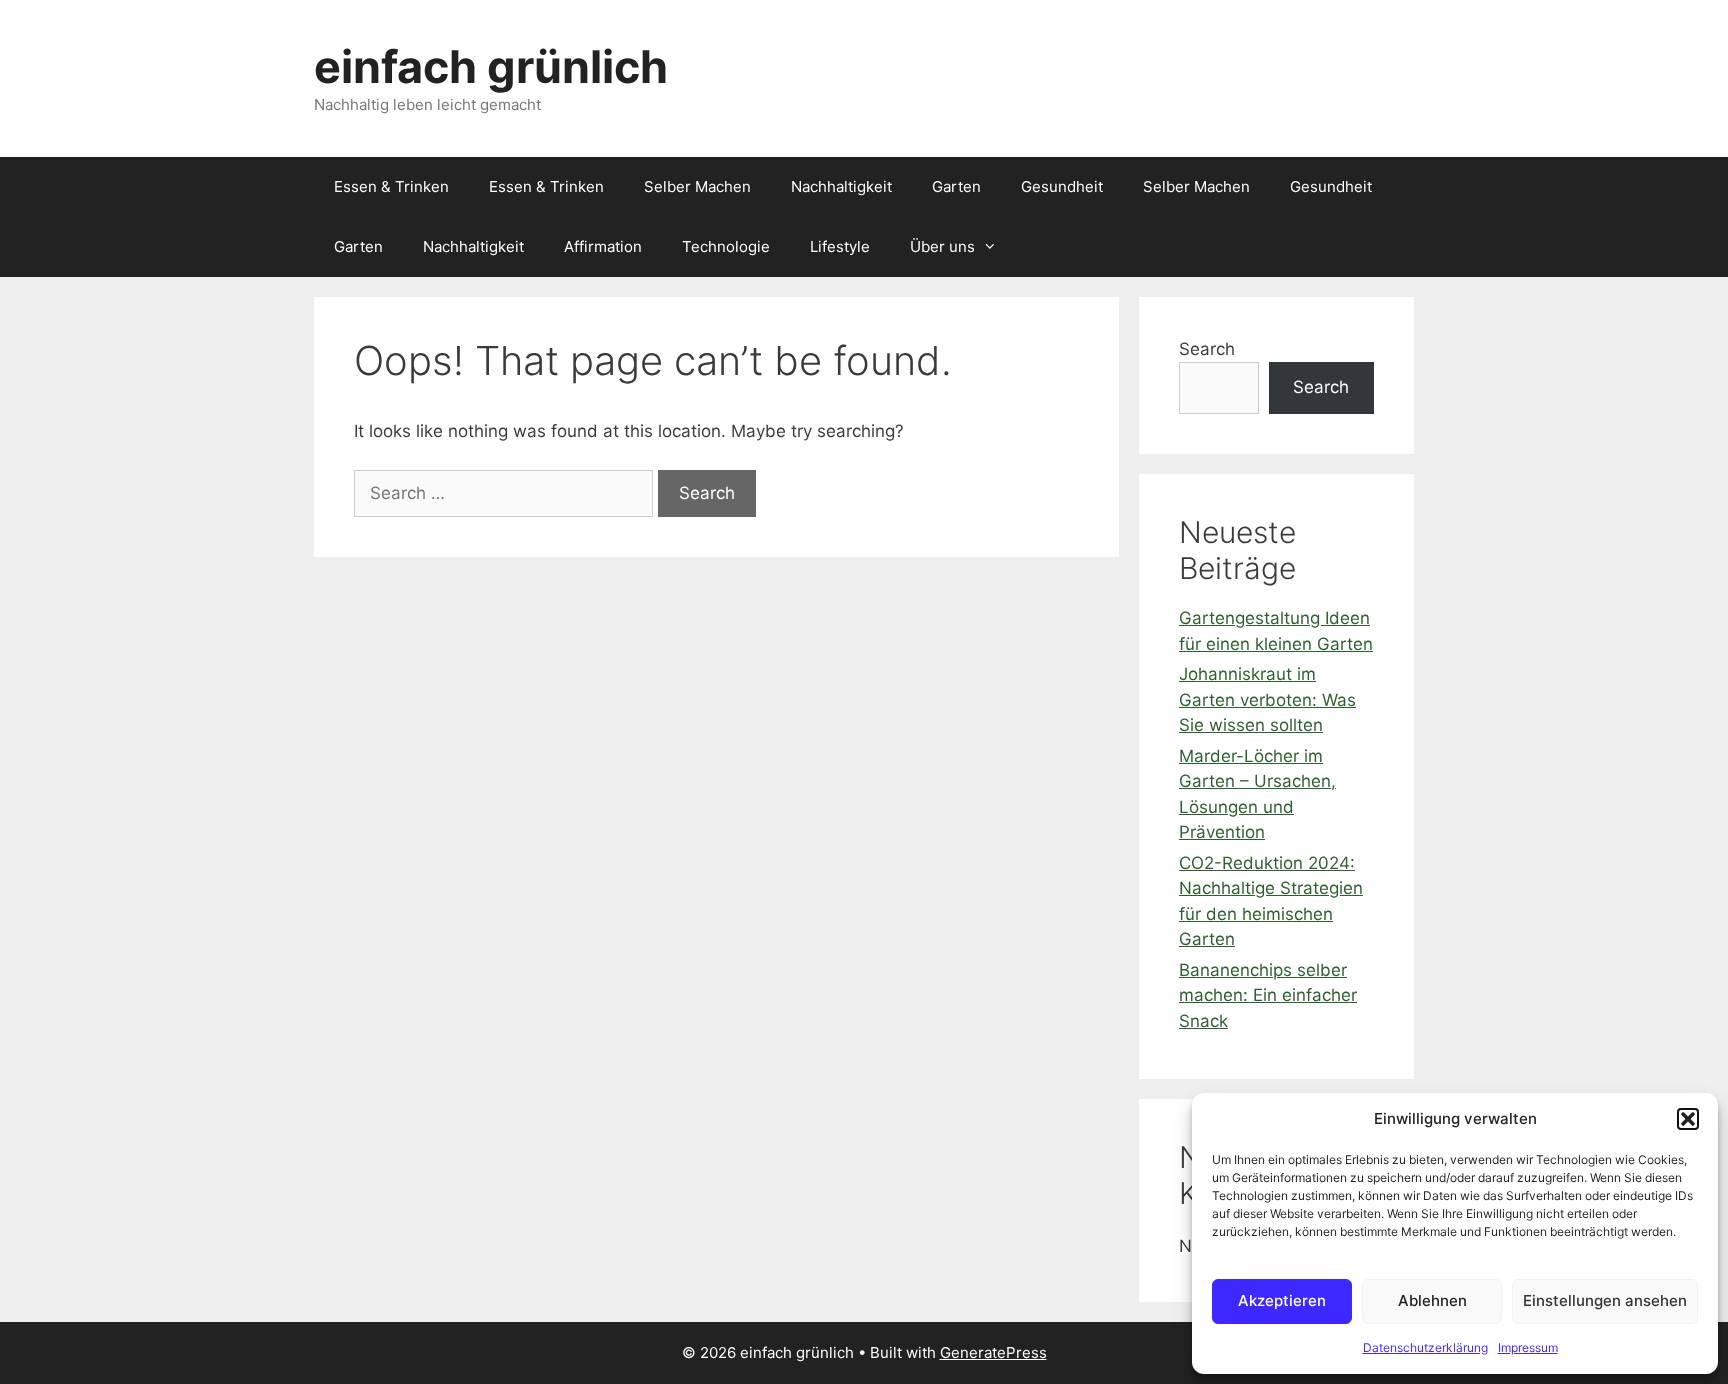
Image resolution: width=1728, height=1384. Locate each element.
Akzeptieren (1282, 1300)
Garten (956, 186)
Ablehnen (1432, 1300)
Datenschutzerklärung (1425, 1347)
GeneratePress (993, 1352)
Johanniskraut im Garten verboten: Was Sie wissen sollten (1267, 699)
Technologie (726, 246)
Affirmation (603, 246)
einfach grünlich (491, 66)
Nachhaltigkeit (841, 186)
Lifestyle (840, 246)
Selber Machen (697, 186)
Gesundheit (1062, 186)
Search (1207, 349)
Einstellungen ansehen (1605, 1300)
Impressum (1528, 1347)
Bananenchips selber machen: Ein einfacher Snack (1268, 995)
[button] (1688, 1119)
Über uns (942, 246)
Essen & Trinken (391, 186)
